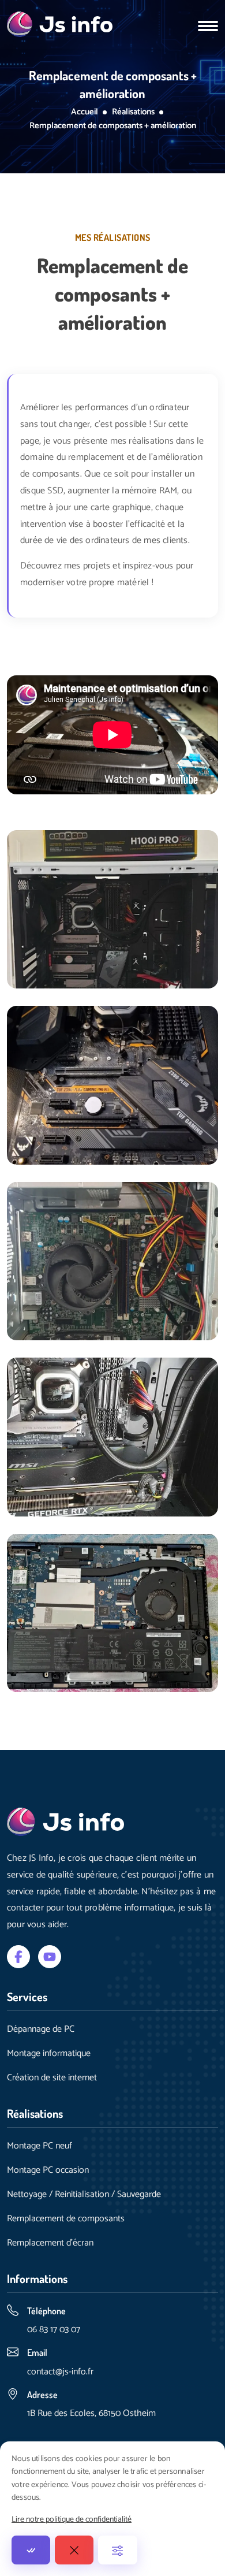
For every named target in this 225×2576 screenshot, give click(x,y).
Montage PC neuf (40, 2146)
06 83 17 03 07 (54, 2330)
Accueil (85, 112)
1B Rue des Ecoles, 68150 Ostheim (91, 2413)
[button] (208, 24)
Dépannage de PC (41, 2029)
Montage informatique (49, 2054)
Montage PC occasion (48, 2170)
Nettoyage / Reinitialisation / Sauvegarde (84, 2195)
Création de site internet (52, 2078)
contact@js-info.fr (60, 2372)
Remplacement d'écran (50, 2243)
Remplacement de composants (66, 2219)
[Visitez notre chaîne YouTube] (50, 1956)
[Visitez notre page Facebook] (18, 1956)
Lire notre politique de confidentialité (72, 2520)
